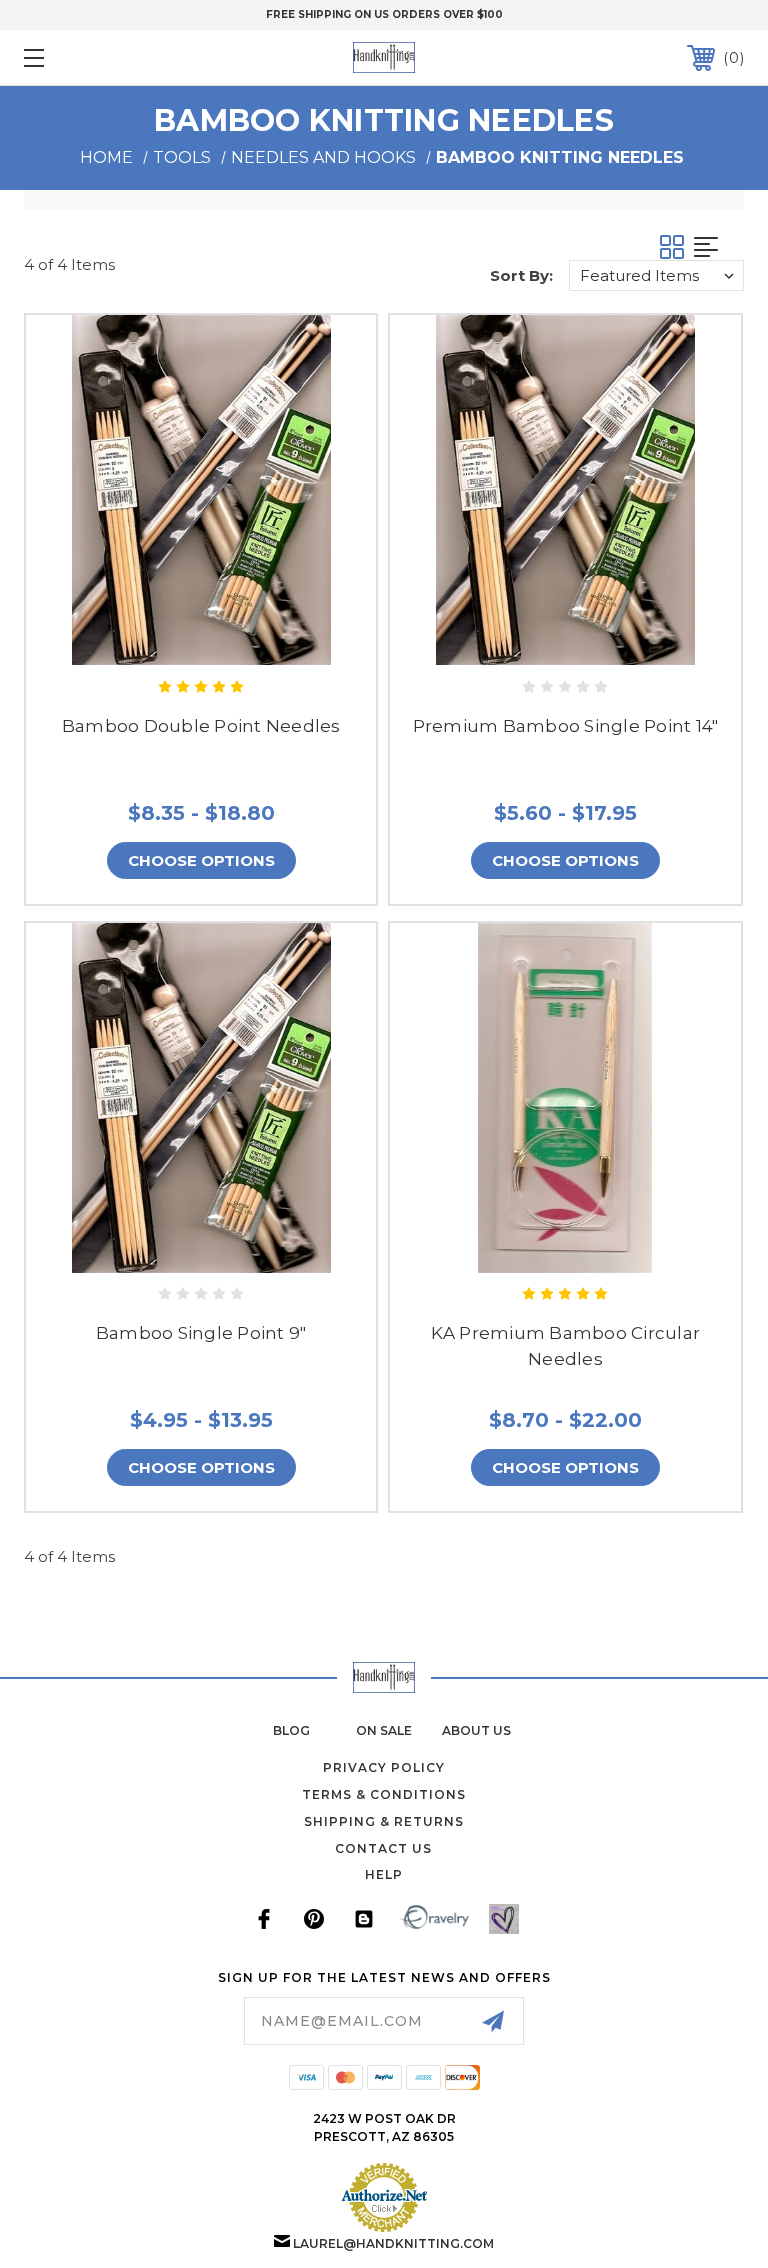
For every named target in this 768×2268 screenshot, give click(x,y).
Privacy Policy (384, 1767)
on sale (384, 1730)
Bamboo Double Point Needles (201, 726)
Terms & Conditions (384, 1794)
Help (384, 1874)
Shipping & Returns (384, 1821)
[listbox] (656, 275)
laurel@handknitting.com (393, 2243)
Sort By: (521, 275)
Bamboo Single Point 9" (201, 1333)
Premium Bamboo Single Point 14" (566, 726)
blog (291, 1730)
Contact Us (383, 1848)
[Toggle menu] (96, 57)
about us (476, 1730)
